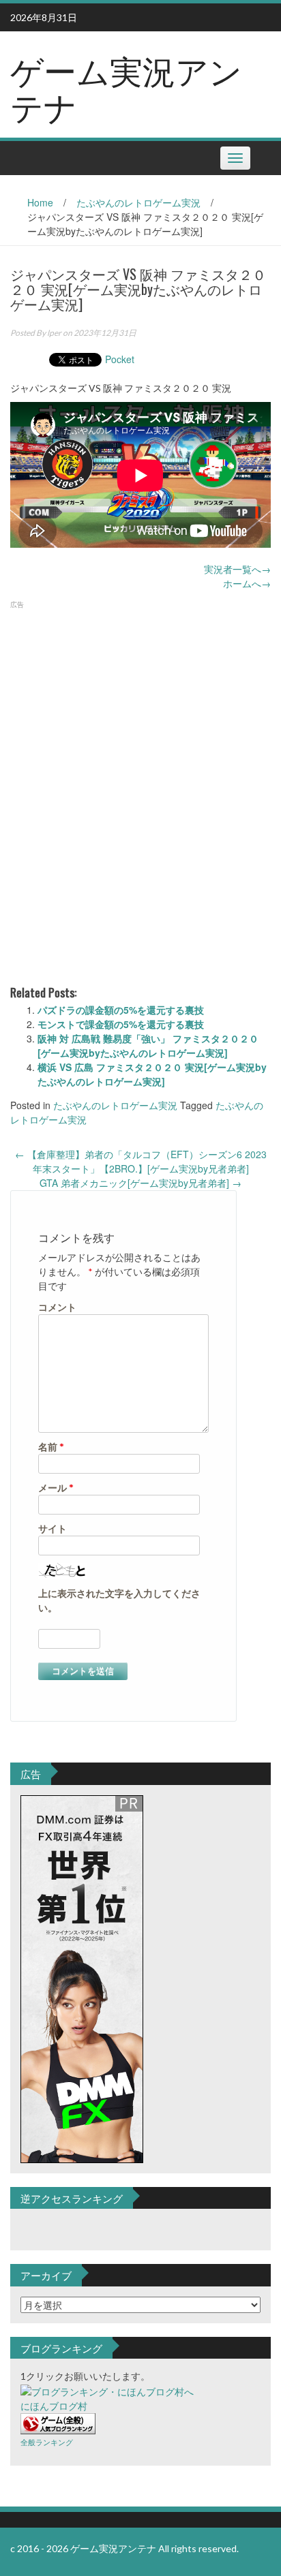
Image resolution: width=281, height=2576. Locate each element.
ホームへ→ (247, 583)
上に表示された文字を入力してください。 (119, 1600)
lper (54, 333)
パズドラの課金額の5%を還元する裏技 (121, 1010)
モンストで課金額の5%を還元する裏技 (121, 1024)
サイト (53, 1528)
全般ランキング (47, 2442)
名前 (51, 1447)
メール (56, 1488)
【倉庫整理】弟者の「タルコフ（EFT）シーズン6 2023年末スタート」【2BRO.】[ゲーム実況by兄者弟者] (141, 1161)
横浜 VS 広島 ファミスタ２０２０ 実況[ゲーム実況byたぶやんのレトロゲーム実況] (152, 1074)
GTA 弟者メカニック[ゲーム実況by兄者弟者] (140, 1183)
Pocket (120, 359)
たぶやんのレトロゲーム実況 (138, 202)
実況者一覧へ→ (237, 569)
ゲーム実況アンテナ (126, 87)
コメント (57, 1307)
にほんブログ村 (54, 2406)
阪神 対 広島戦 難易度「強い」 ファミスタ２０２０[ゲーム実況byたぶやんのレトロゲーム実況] (148, 1045)
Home (40, 202)
